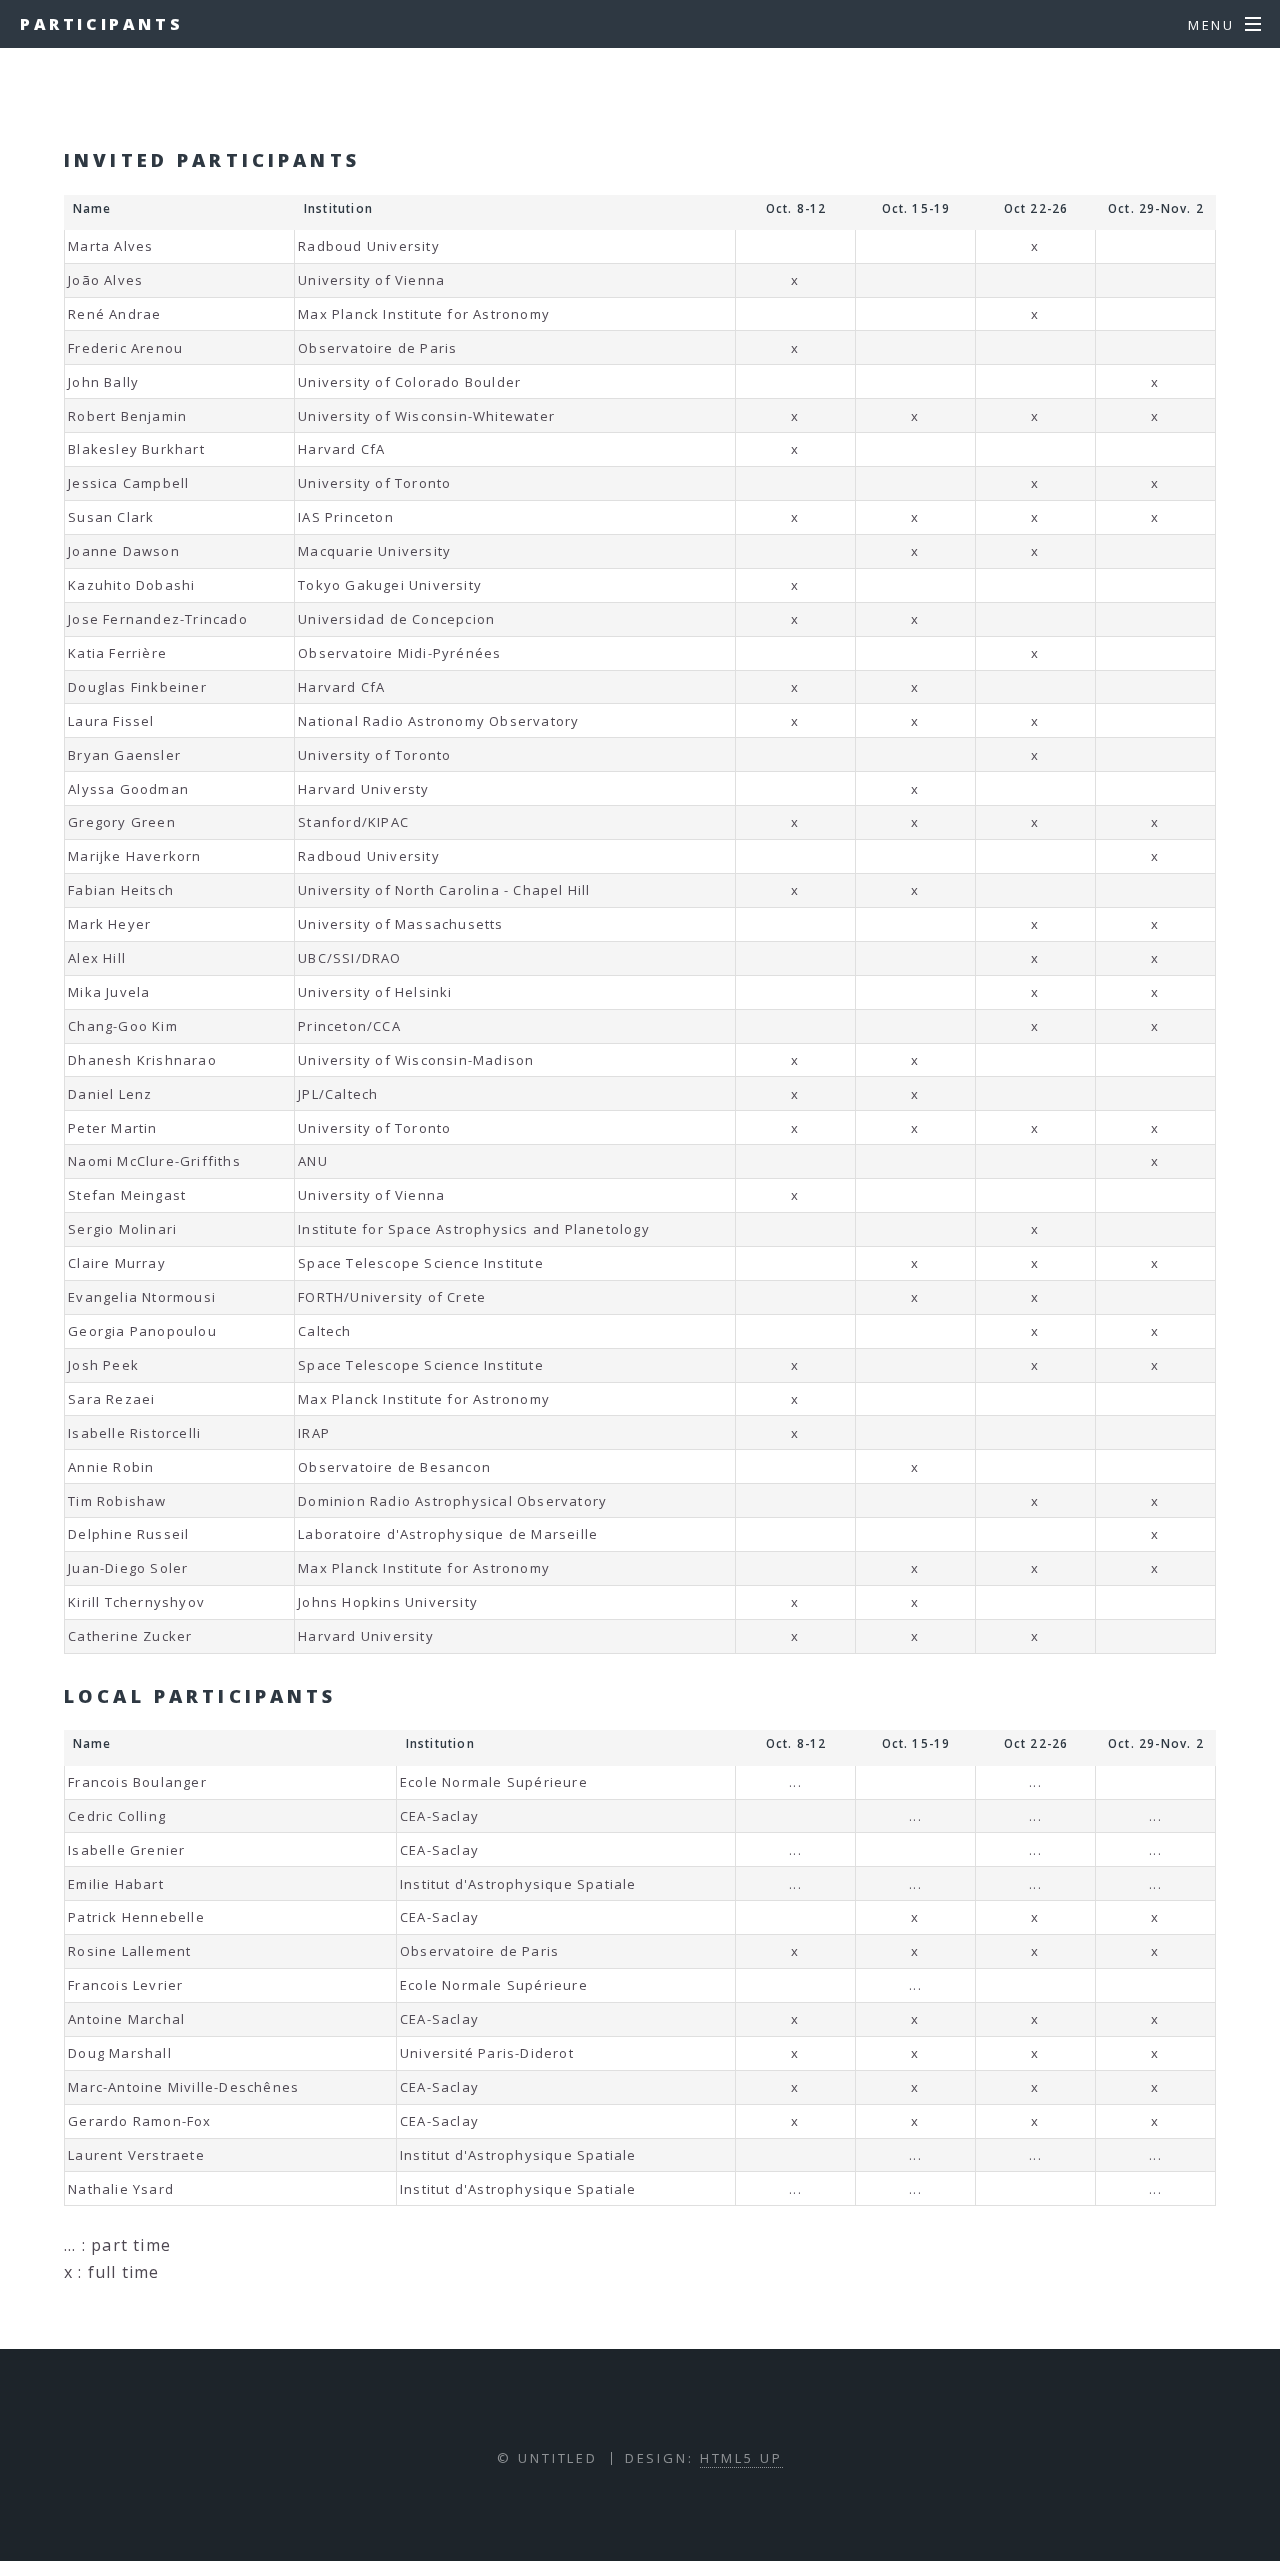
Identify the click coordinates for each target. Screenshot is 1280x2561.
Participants (101, 24)
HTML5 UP (741, 2458)
